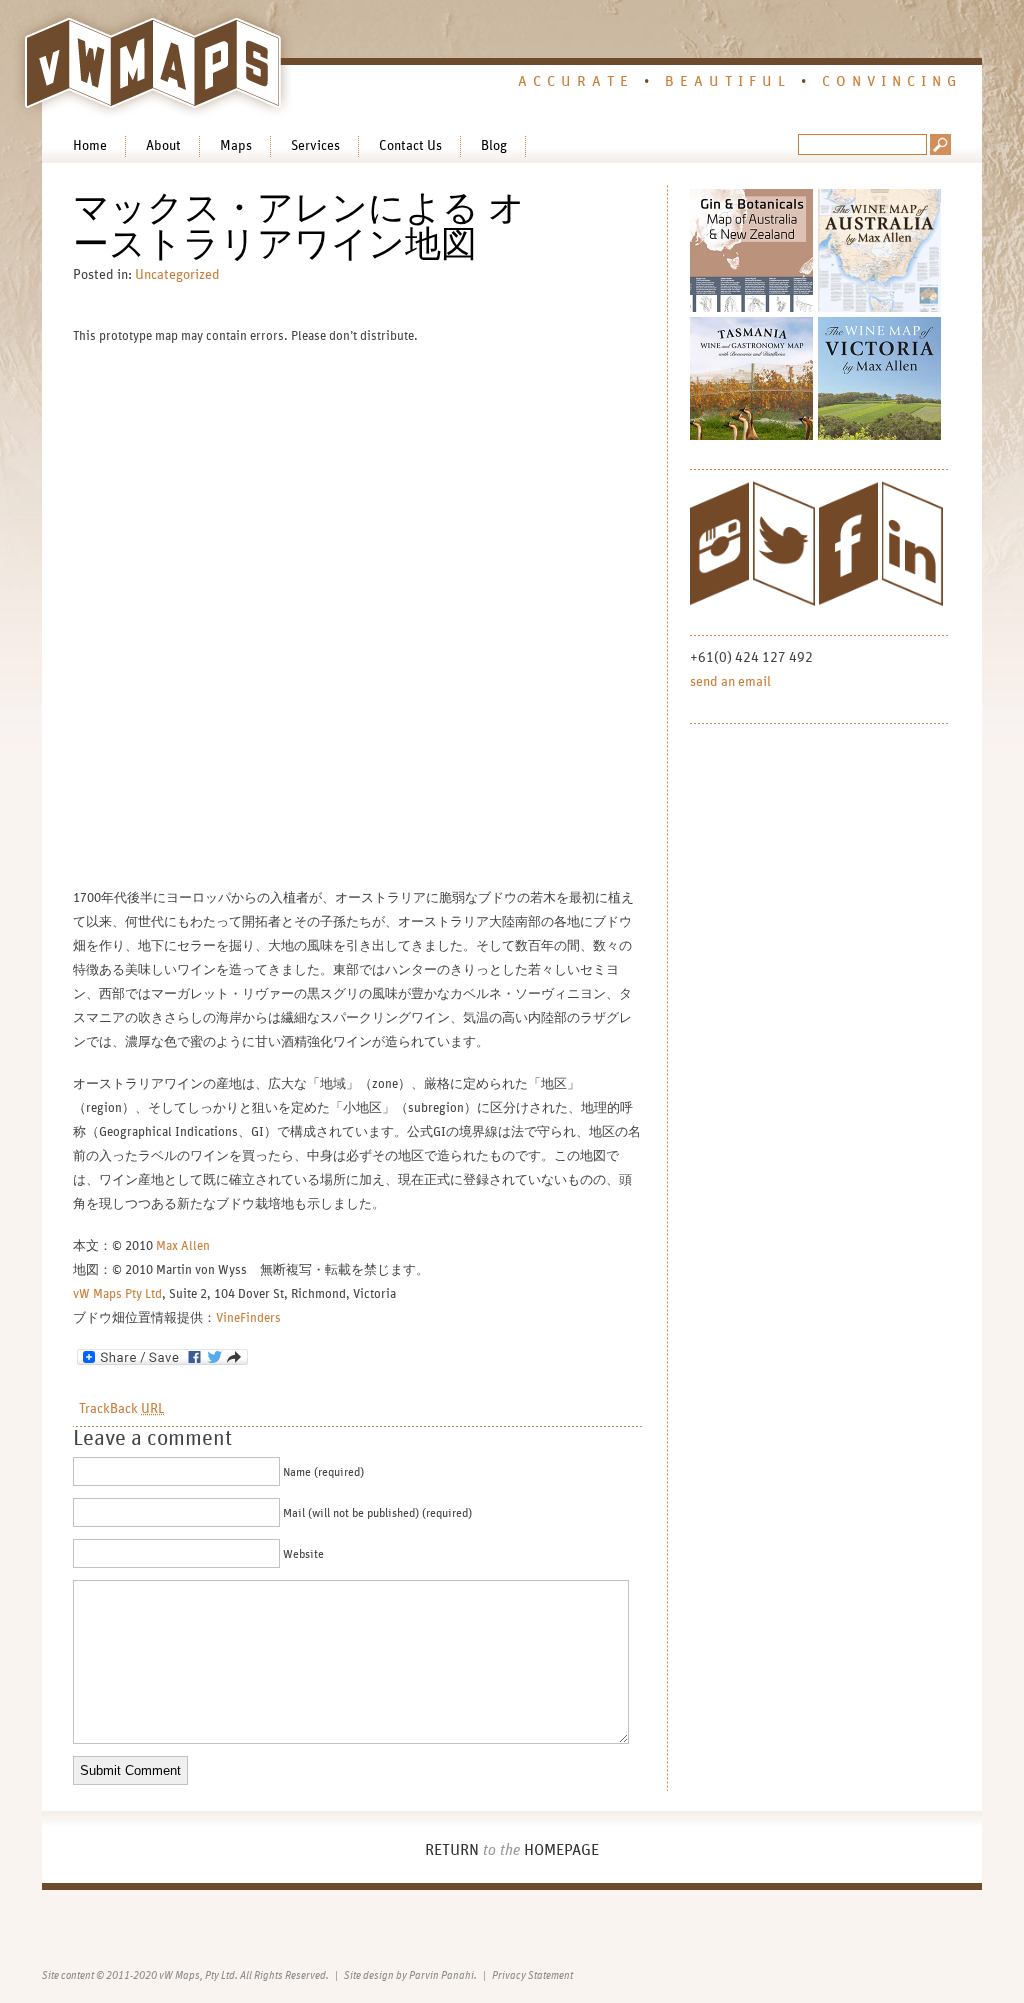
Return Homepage (512, 1850)
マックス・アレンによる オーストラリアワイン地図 (299, 227)
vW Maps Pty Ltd (117, 1294)
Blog (494, 146)
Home (90, 146)
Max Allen (183, 1246)
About (163, 146)
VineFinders (248, 1318)
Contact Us (410, 146)
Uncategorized (177, 275)
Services (315, 146)
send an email (730, 682)
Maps (236, 146)
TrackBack (122, 1409)
